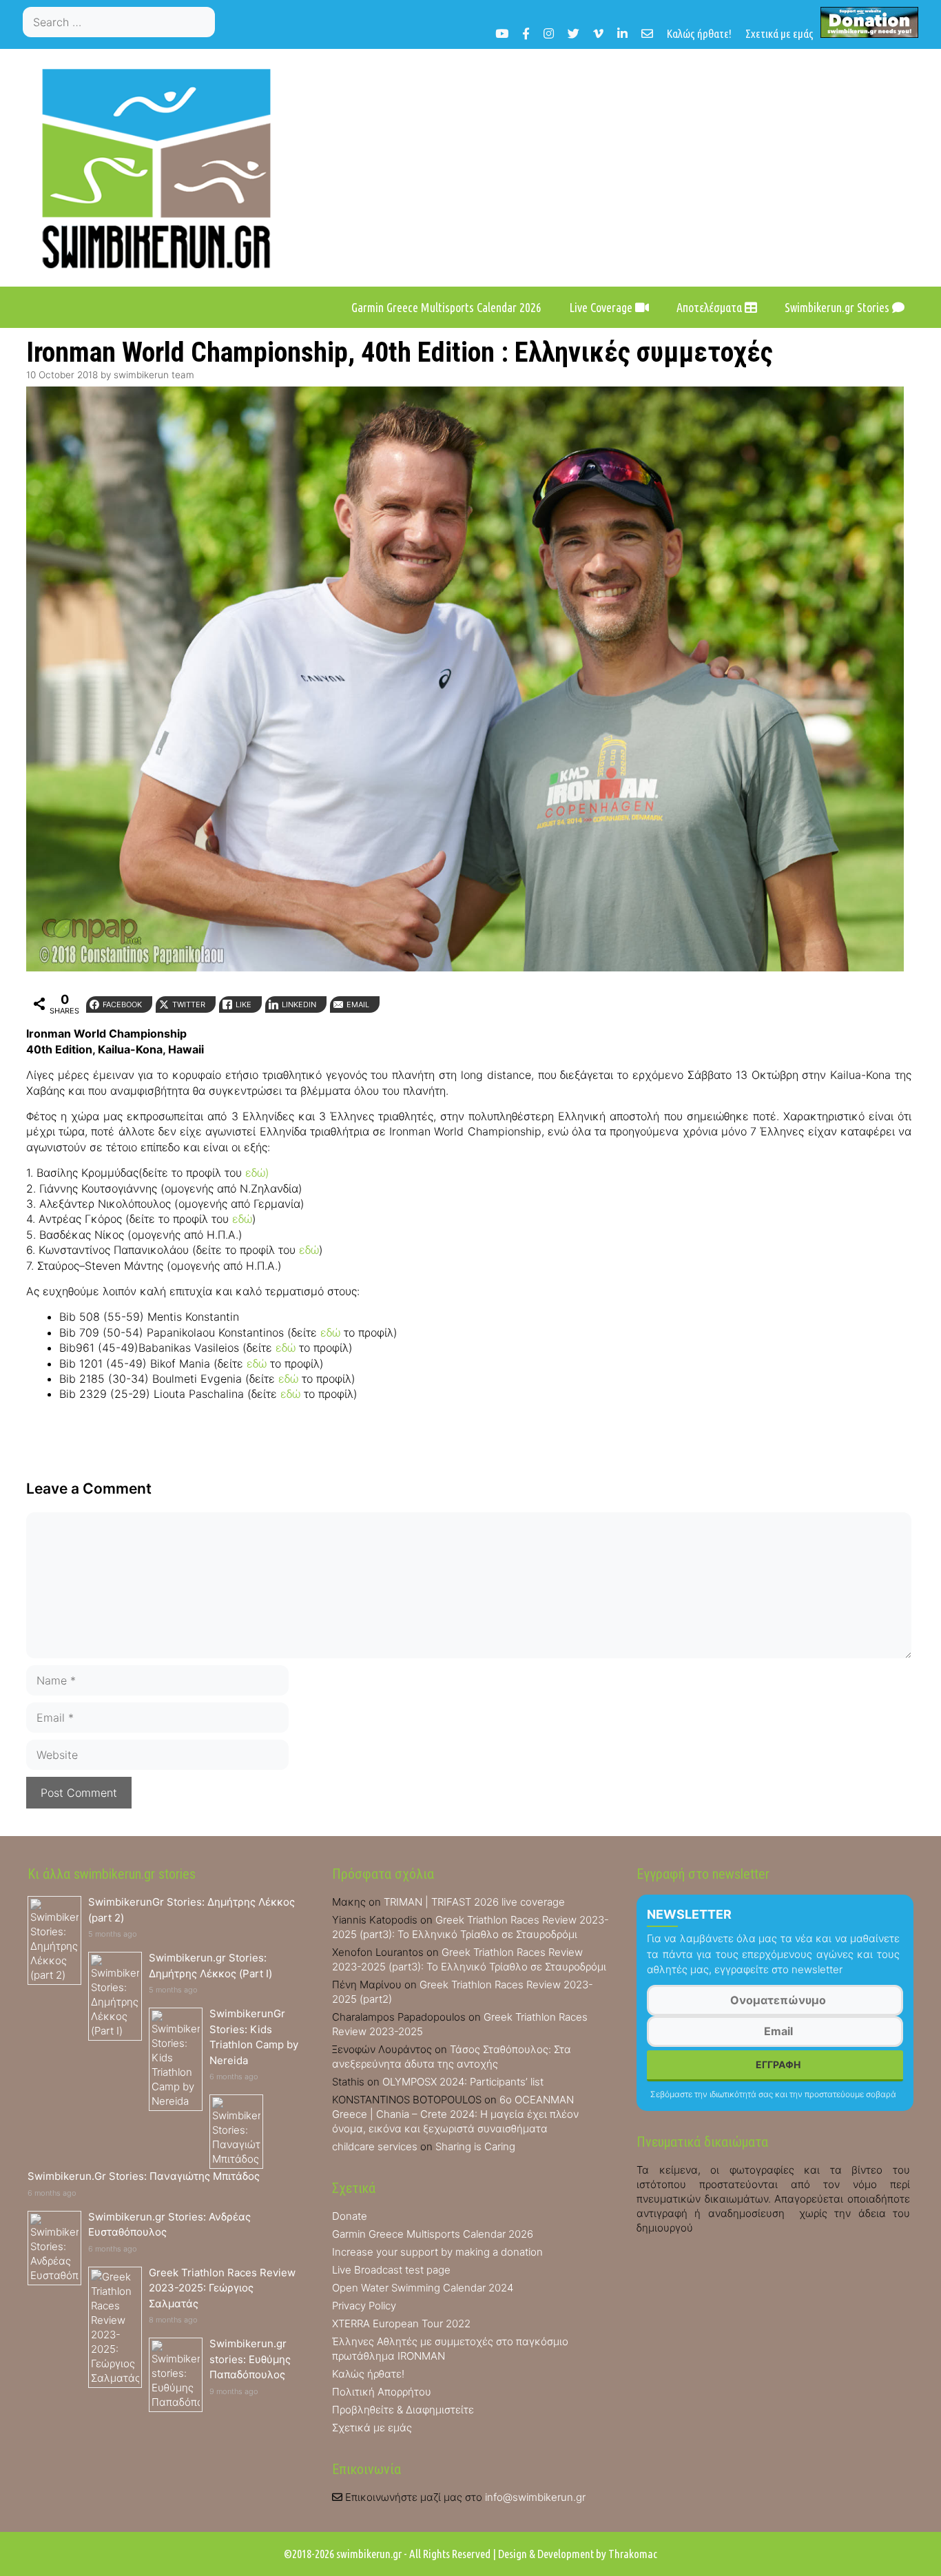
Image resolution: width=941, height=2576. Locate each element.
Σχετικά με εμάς (779, 33)
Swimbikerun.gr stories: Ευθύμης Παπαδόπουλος (250, 2359)
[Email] (647, 33)
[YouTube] (502, 33)
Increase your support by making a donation (437, 2252)
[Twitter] (573, 33)
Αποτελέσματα (711, 307)
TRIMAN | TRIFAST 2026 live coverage (474, 1902)
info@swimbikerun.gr (535, 2497)
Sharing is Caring (475, 2146)
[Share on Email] (16, 1102)
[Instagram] (549, 33)
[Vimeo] (598, 33)
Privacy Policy (364, 2306)
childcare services (375, 2146)
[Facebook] (526, 33)
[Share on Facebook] (16, 992)
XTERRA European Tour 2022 (401, 2323)
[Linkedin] (622, 33)
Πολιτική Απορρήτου (382, 2392)
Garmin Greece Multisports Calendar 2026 (446, 307)
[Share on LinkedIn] (16, 1075)
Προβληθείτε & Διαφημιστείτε (403, 2410)
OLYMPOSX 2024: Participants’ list (463, 2082)
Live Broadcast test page (391, 2270)
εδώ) (257, 1173)
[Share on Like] (16, 1047)
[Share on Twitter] (16, 1020)
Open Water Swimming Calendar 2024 (423, 2288)
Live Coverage (602, 307)
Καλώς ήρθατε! (699, 33)
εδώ (242, 1219)
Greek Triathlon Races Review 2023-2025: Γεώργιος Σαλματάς (222, 2288)
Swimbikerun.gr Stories (838, 307)
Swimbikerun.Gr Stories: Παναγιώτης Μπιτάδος (144, 2176)
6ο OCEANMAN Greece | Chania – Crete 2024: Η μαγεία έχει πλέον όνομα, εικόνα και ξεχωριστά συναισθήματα (455, 2114)
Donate (350, 2216)
